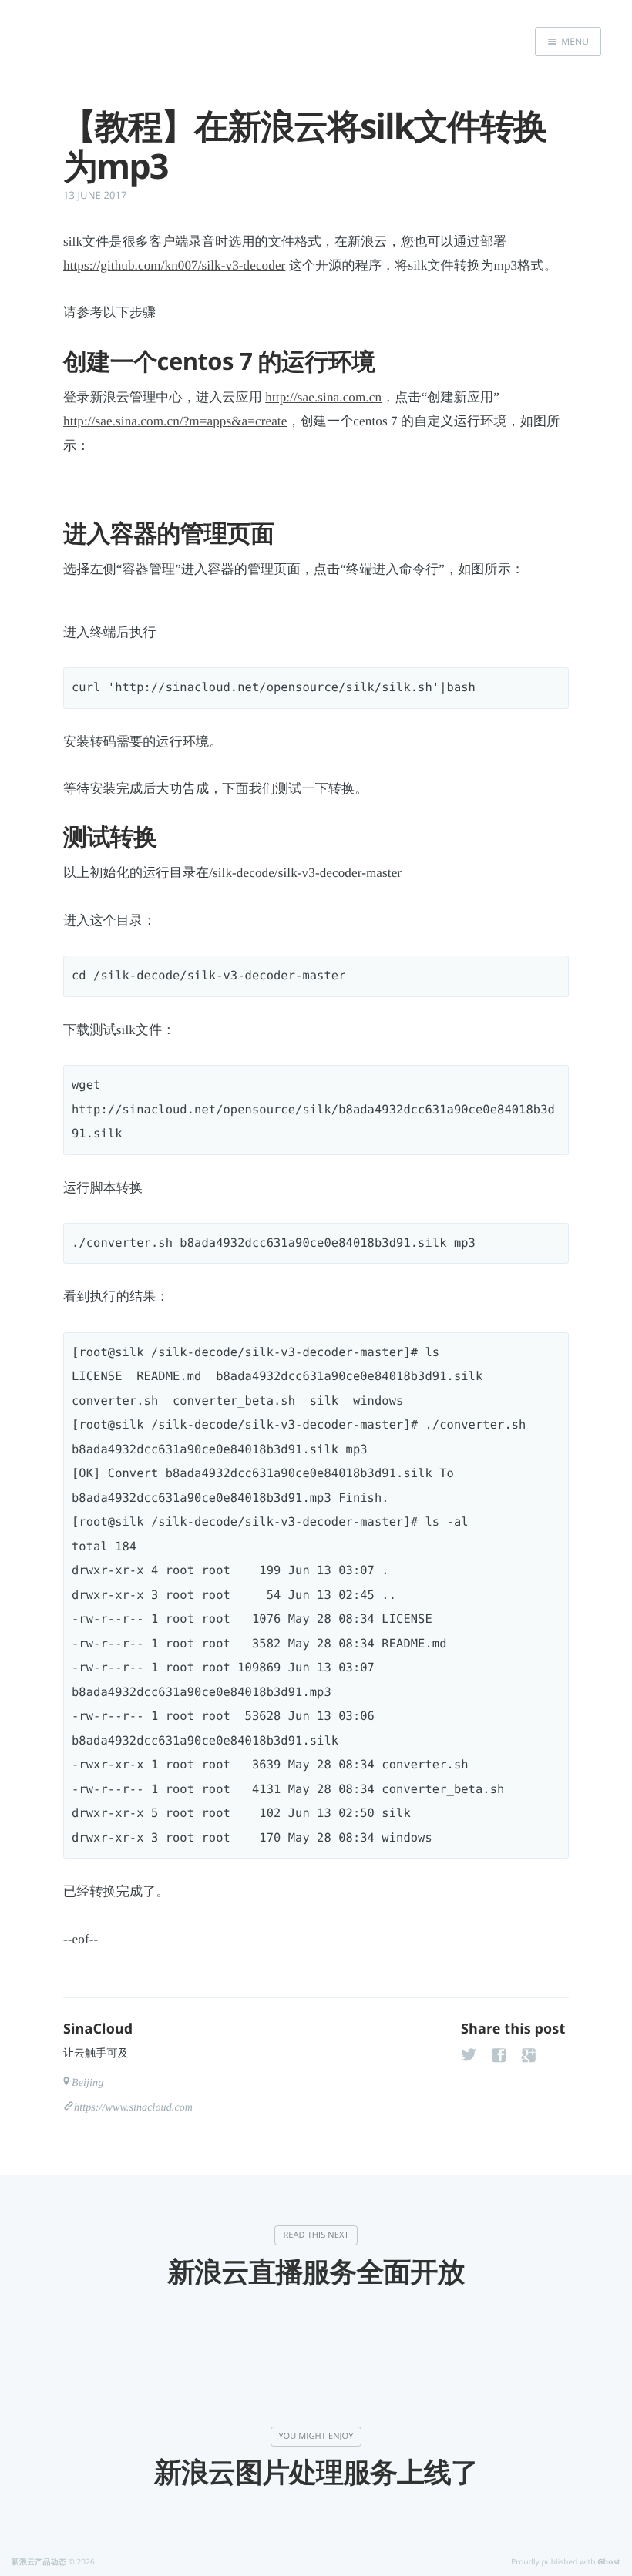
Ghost (609, 2561)
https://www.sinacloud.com (133, 2108)
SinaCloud (98, 2029)
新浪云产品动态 (39, 2561)
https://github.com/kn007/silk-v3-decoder (174, 265)
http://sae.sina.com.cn (323, 397)
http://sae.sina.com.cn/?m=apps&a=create (175, 421)
